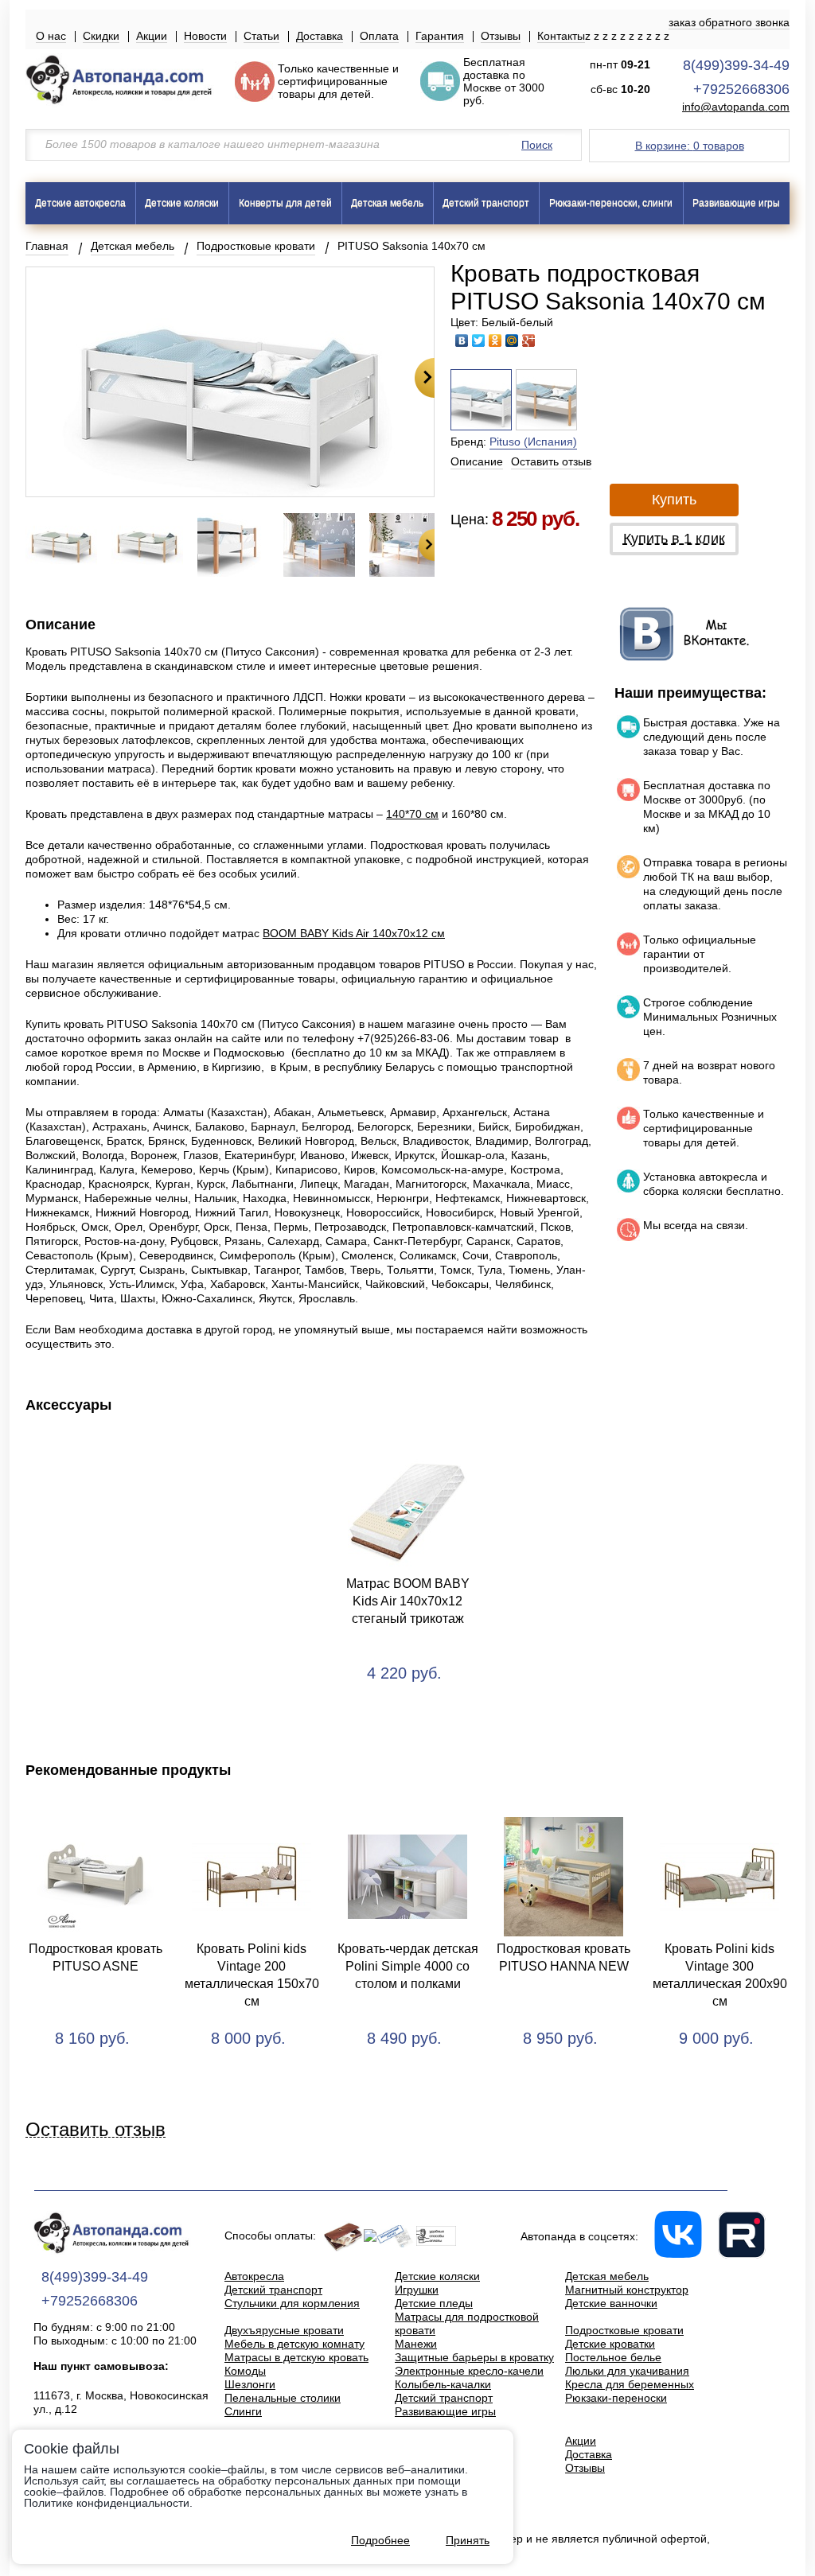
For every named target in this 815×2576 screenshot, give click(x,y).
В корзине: (690, 146)
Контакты (561, 36)
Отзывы (501, 36)
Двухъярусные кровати (284, 2330)
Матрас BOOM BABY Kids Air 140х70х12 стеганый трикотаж (408, 1601)
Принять (468, 2540)
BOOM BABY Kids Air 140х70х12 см (354, 933)
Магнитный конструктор (627, 2290)
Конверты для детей (285, 203)
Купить (674, 500)
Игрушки (417, 2290)
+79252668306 (741, 89)
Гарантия (440, 36)
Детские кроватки (610, 2344)
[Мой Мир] (512, 340)
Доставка (320, 36)
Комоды (245, 2371)
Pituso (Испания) (533, 442)
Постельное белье (613, 2357)
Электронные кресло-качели (469, 2371)
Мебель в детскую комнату (294, 2344)
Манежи (416, 2344)
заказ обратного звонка (729, 22)
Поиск (537, 145)
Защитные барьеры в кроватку (474, 2357)
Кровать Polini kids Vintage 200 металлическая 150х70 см (252, 1975)
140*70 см (412, 814)
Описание (477, 461)
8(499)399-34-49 (736, 65)
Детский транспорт (486, 203)
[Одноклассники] (495, 340)
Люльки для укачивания (627, 2371)
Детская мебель (387, 203)
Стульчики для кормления (292, 2303)
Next (425, 378)
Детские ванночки (611, 2303)
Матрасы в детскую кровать (296, 2357)
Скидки (101, 36)
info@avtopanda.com (736, 107)
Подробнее (380, 2540)
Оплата (379, 36)
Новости (205, 36)
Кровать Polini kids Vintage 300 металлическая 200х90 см (720, 1975)
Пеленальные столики (283, 2398)
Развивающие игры (736, 203)
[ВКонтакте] (462, 340)
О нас (51, 36)
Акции (152, 36)
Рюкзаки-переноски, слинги (611, 203)
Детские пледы (434, 2303)
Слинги (243, 2411)
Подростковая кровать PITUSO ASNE (96, 1957)
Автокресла (254, 2276)
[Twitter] (479, 340)
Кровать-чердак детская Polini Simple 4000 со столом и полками (408, 1966)
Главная (47, 246)
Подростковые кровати (256, 246)
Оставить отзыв (551, 461)
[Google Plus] (529, 340)
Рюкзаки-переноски (616, 2398)
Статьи (261, 36)
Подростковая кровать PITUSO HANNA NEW (563, 1957)
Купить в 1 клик (674, 539)
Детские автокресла (80, 203)
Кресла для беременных (630, 2384)
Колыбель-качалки (443, 2384)
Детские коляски (182, 203)
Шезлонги (250, 2384)
